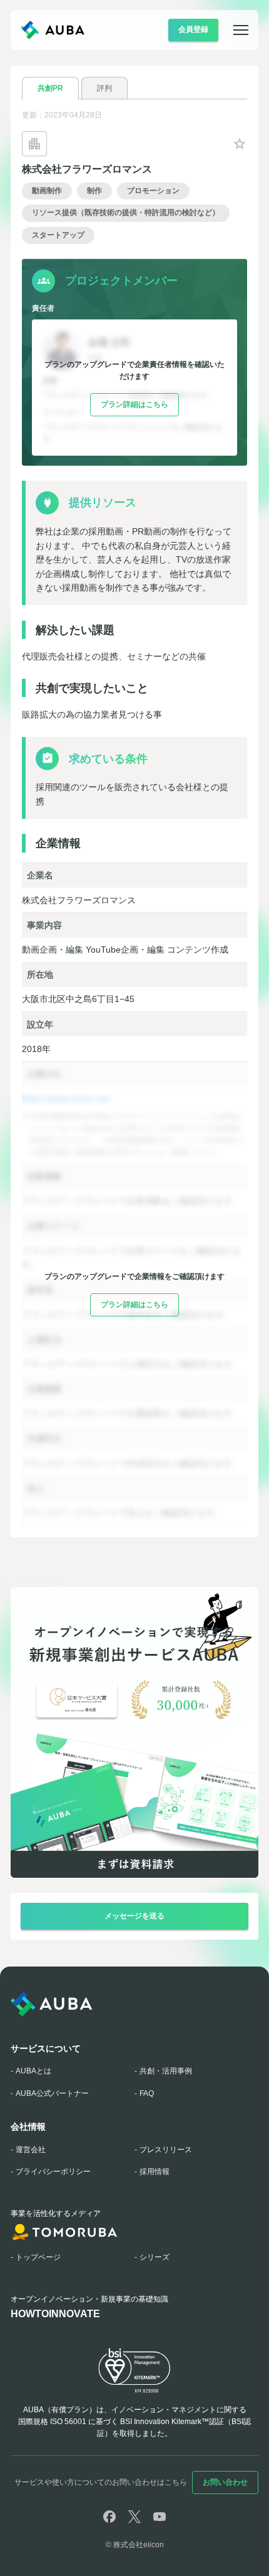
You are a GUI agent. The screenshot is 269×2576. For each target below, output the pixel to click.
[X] (134, 2517)
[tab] (50, 88)
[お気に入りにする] (240, 144)
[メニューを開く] (233, 30)
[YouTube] (160, 2517)
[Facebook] (109, 2517)
